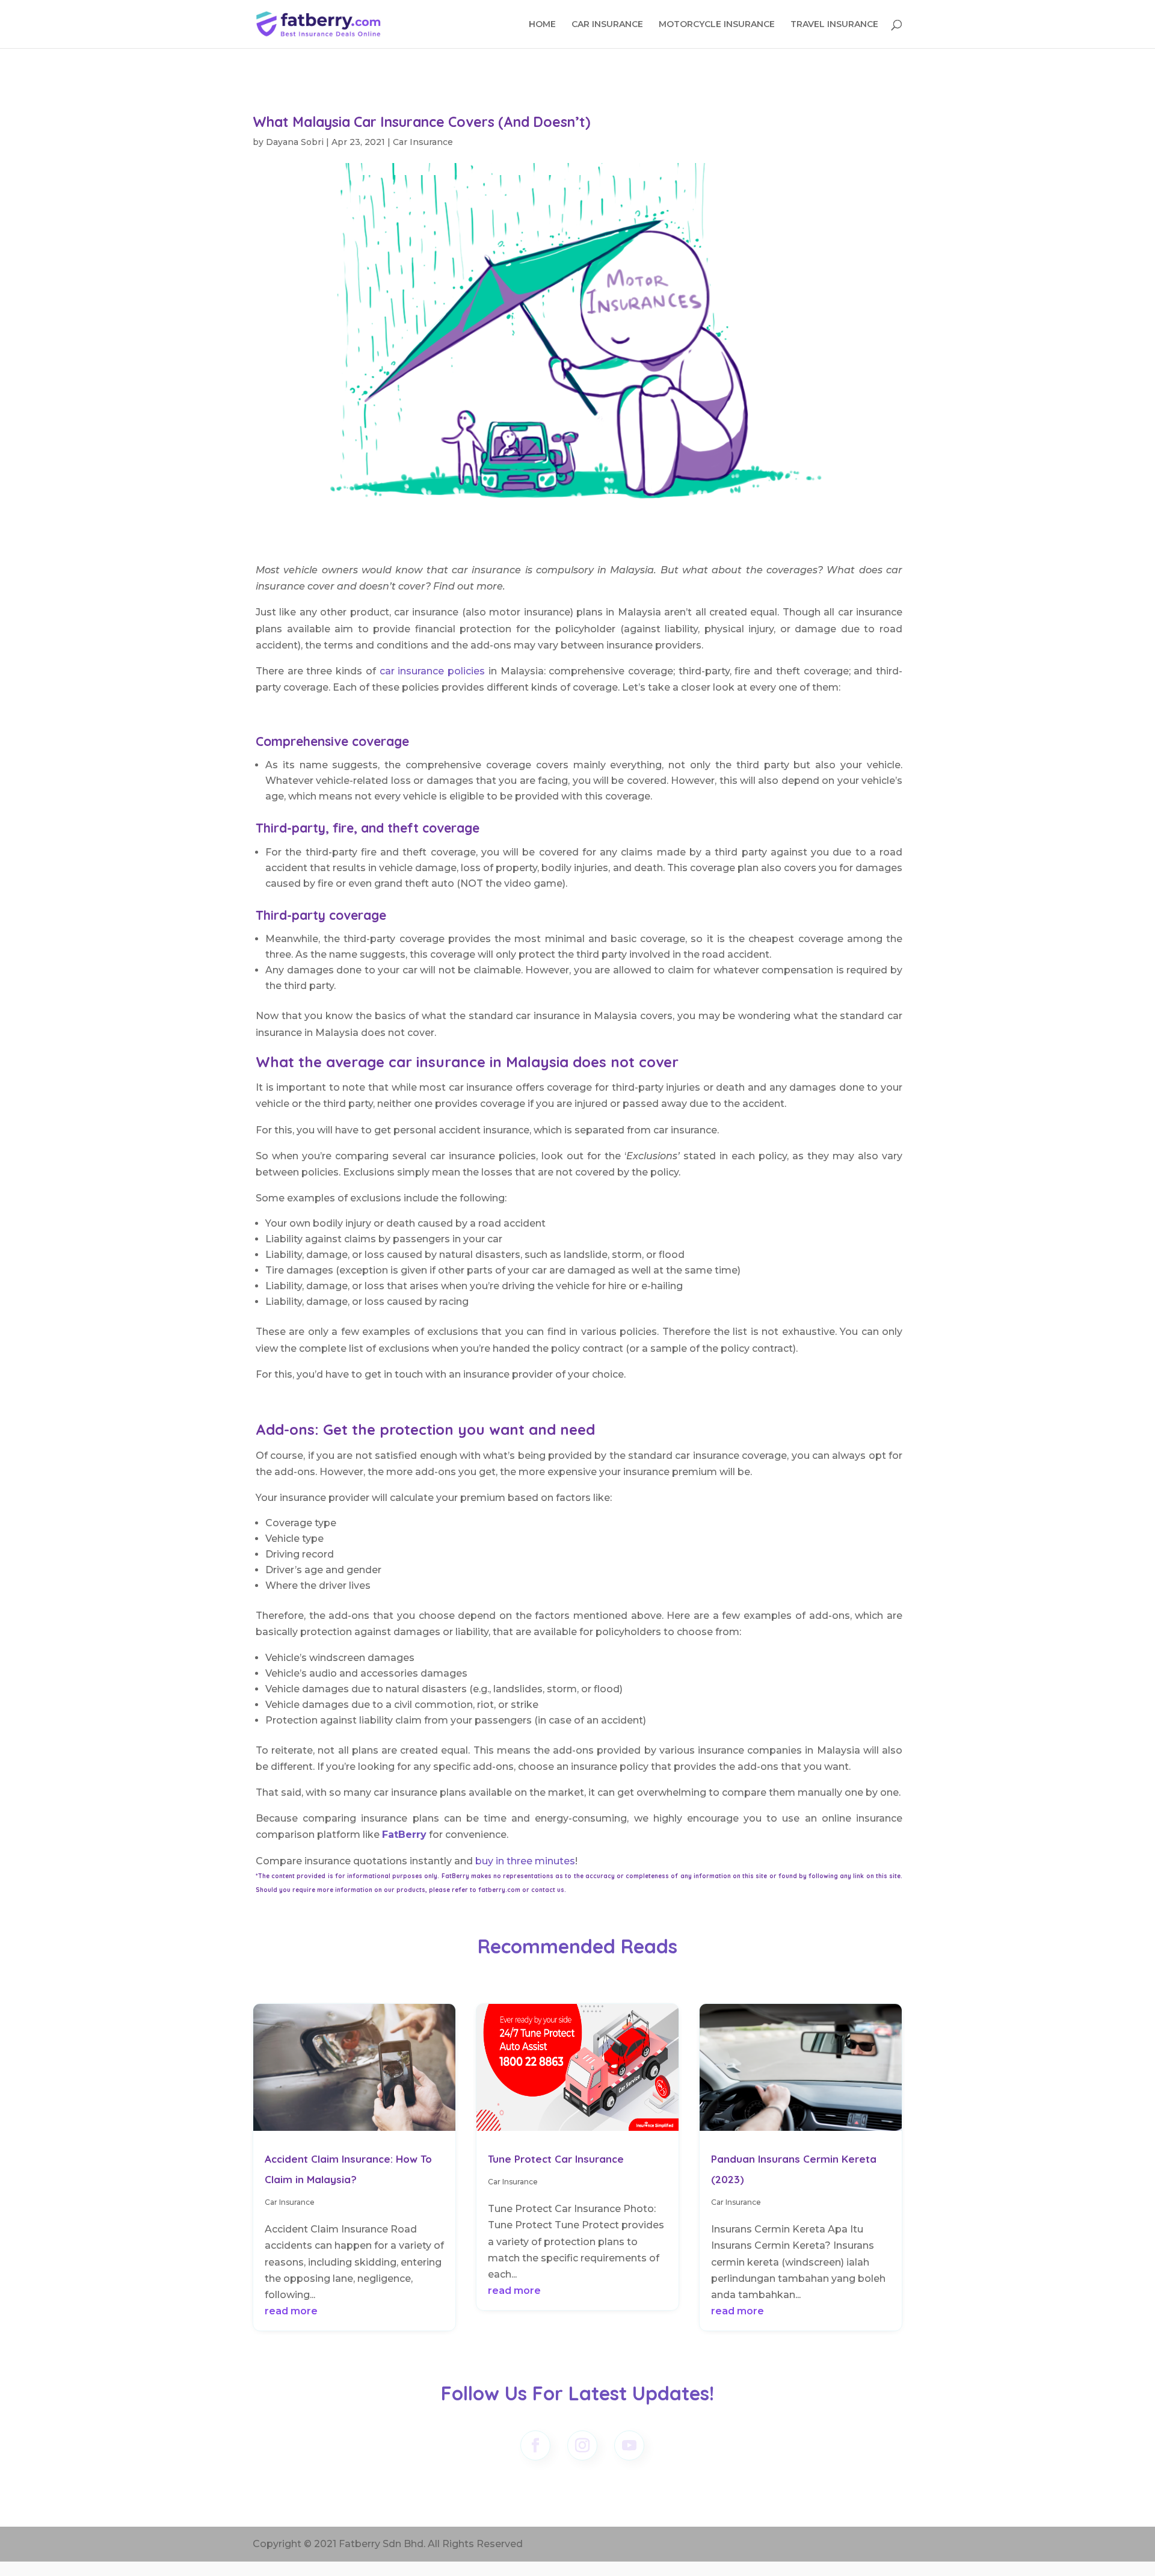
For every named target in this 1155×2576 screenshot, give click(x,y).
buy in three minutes (524, 1861)
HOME (542, 25)
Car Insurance (423, 142)
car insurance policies (432, 671)
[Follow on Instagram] (582, 2445)
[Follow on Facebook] (535, 2445)
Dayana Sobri (295, 142)
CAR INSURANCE (607, 25)
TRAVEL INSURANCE (834, 25)
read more (291, 2311)
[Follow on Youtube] (629, 2445)
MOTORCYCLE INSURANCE (717, 25)
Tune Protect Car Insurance (556, 2159)
